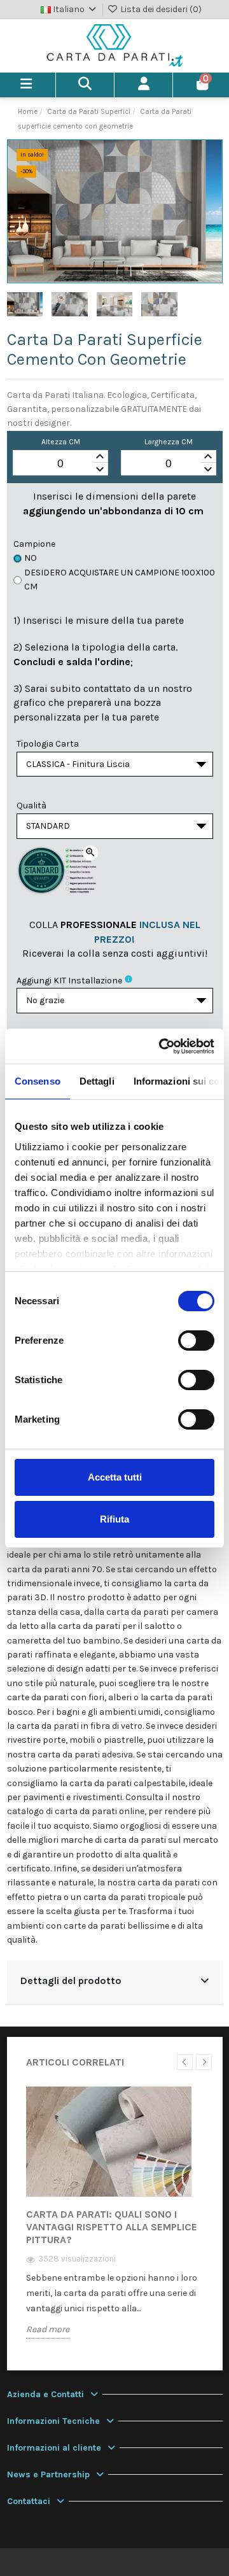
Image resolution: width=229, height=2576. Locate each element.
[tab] (115, 1982)
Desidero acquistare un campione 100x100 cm (120, 580)
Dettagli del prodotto (71, 1981)
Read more (48, 2329)
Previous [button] (185, 2062)
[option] (115, 2221)
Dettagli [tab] (97, 1081)
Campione (34, 544)
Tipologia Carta (48, 744)
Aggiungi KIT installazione (69, 981)
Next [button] (204, 2062)
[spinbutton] (60, 463)
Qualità (31, 806)
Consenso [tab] (38, 1081)
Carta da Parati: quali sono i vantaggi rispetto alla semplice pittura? (112, 2227)
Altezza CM (61, 442)
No (31, 558)
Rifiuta (114, 1519)
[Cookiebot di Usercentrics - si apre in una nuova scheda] (162, 1046)
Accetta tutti (115, 1477)
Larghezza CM (169, 442)
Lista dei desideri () (160, 9)
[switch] (196, 1341)
